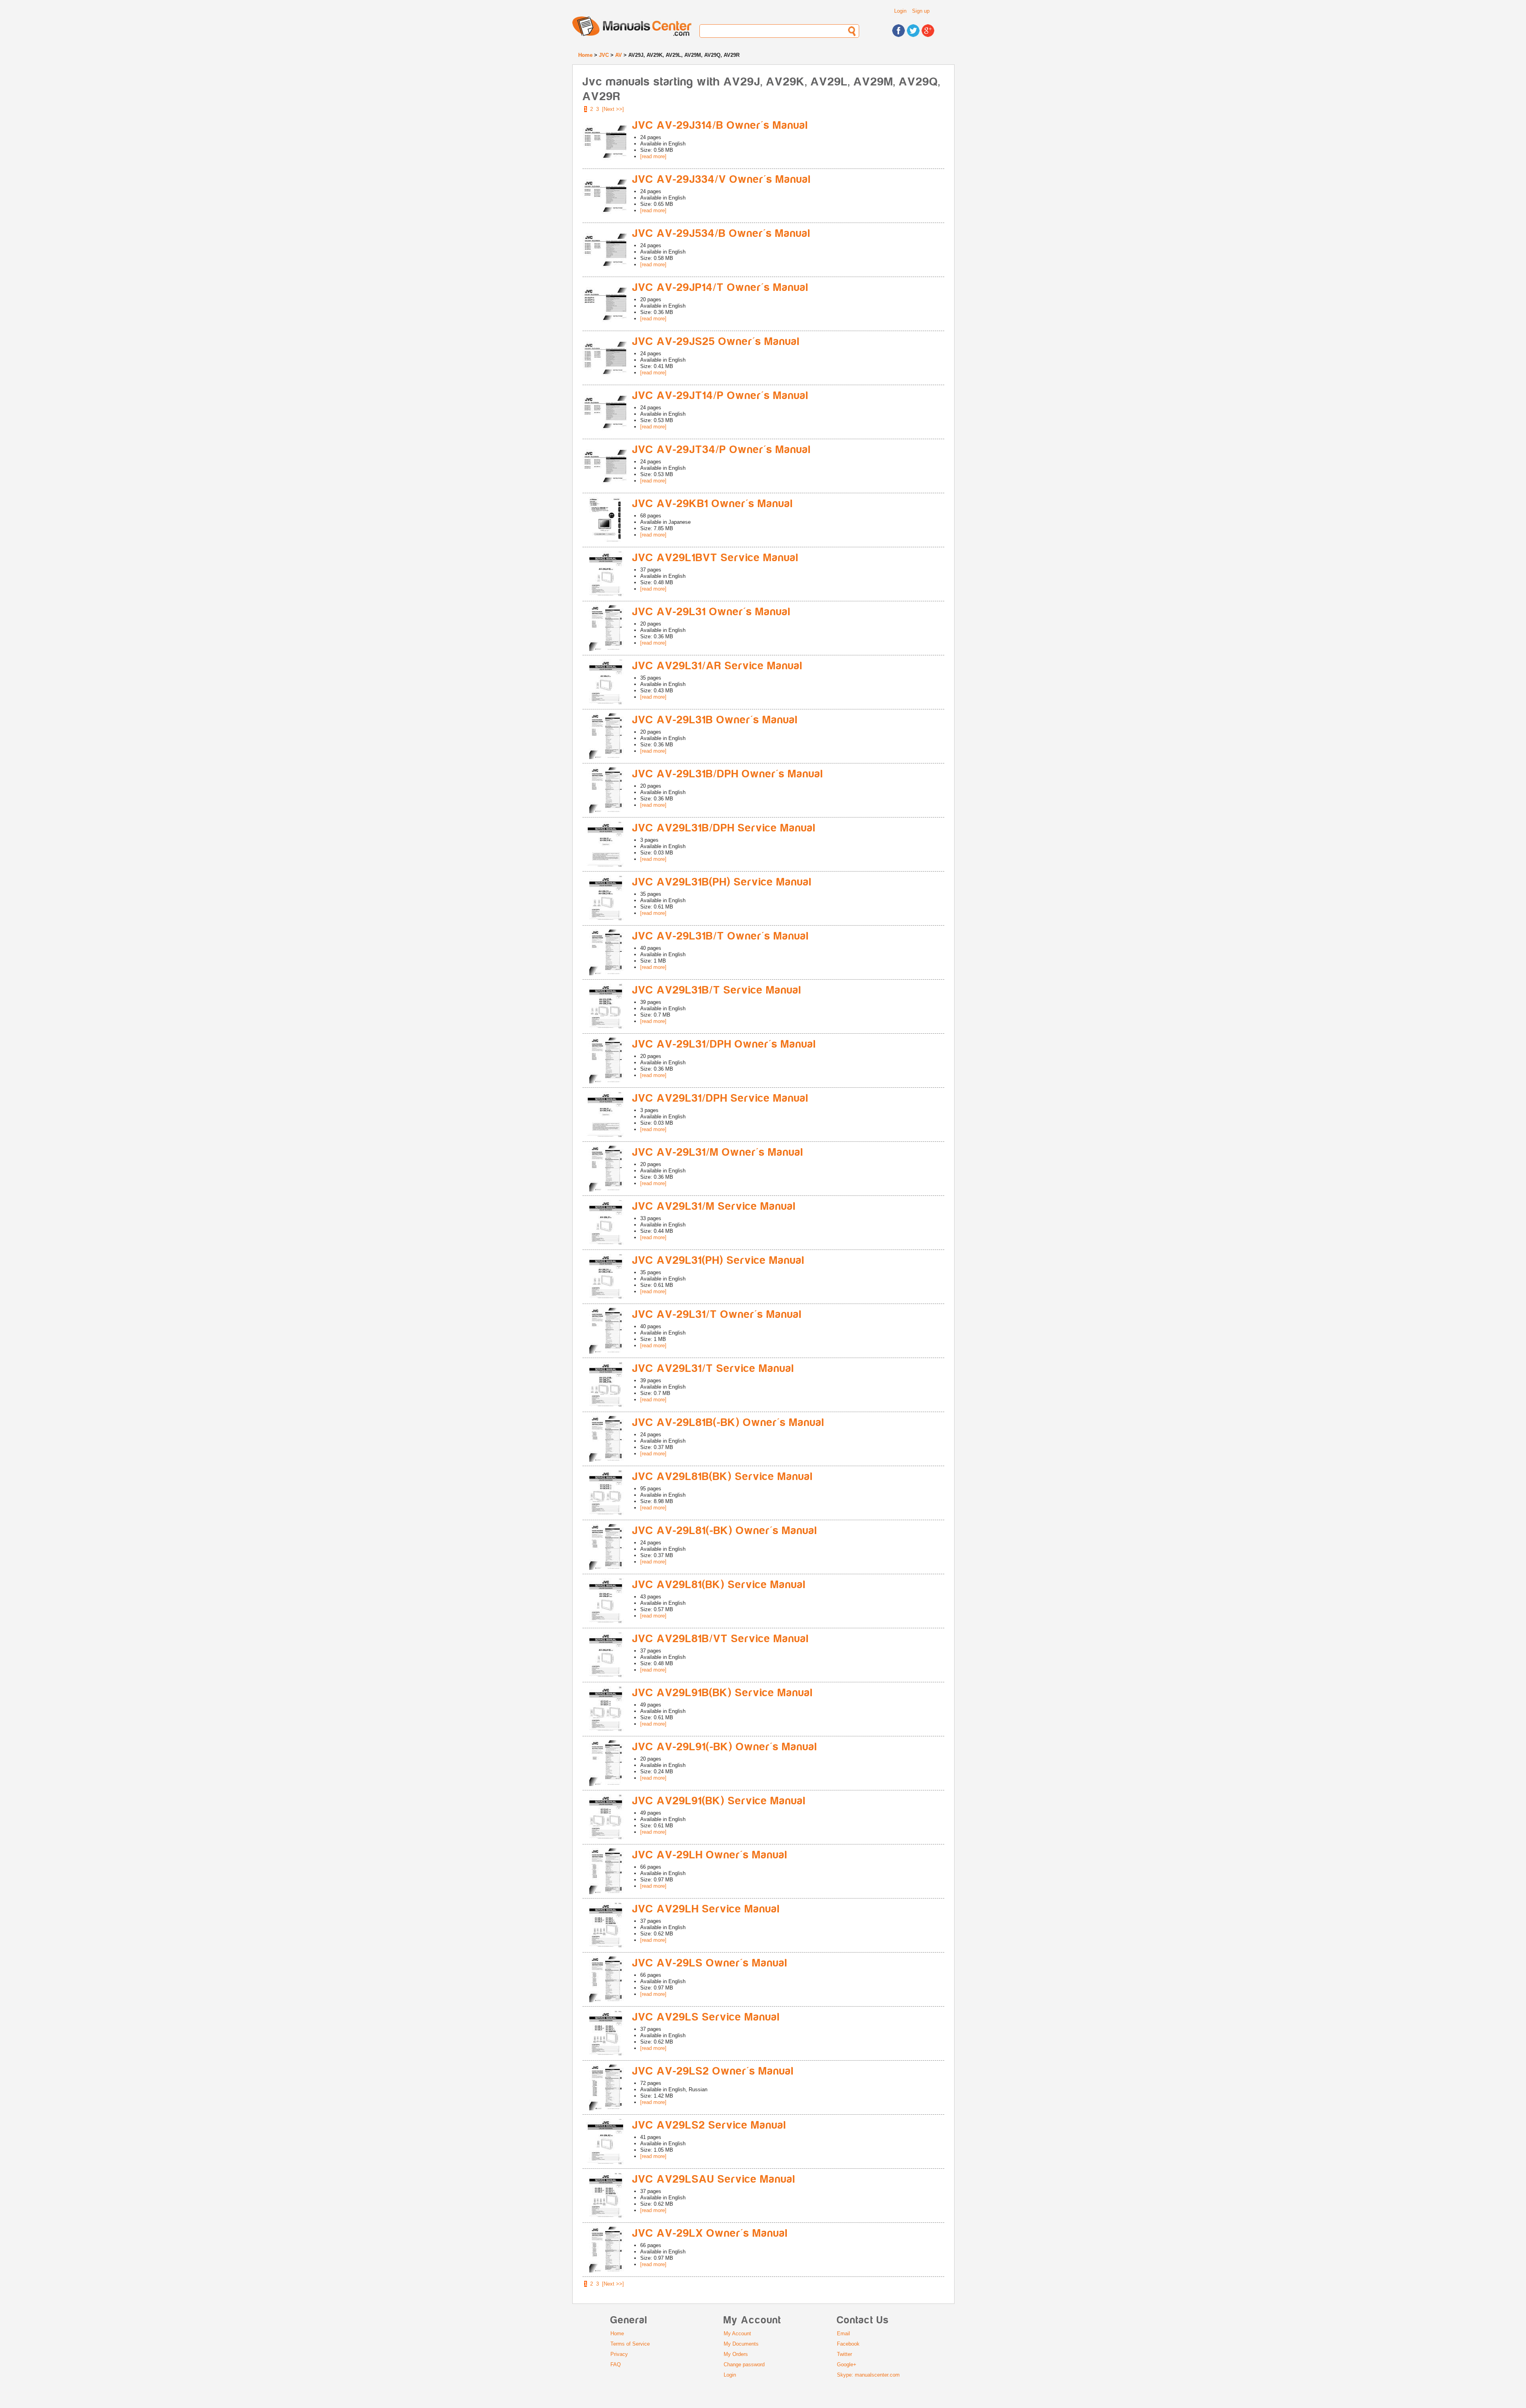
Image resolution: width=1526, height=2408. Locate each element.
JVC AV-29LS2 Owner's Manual (713, 2071)
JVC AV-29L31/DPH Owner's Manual (724, 1044)
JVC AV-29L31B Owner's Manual (715, 720)
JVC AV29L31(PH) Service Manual (718, 1260)
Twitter (844, 2354)
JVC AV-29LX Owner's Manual (710, 2233)
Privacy (619, 2354)
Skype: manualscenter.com (868, 2375)
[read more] (653, 156)
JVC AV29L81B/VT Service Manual (721, 1639)
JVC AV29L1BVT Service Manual (716, 558)
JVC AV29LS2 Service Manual (709, 2125)
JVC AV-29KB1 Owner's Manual (713, 504)
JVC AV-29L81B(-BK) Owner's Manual (728, 1423)
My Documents (741, 2344)
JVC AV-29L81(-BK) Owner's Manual (725, 1531)
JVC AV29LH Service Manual (706, 1909)
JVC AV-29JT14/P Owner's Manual (720, 396)
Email (843, 2333)
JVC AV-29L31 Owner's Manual (712, 612)
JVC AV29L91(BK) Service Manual (719, 1801)
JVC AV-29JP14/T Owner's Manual (720, 288)
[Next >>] (613, 109)
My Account (737, 2333)
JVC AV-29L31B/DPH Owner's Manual (728, 774)
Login (900, 11)
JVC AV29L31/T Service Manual (713, 1369)
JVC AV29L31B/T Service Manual (717, 990)
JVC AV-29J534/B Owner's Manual (721, 233)
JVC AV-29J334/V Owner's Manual (722, 179)
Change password (744, 2364)
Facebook (848, 2344)
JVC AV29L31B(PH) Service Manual (722, 882)
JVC (604, 55)
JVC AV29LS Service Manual (706, 2017)
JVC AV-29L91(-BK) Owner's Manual (725, 1747)
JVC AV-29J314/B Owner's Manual (720, 125)
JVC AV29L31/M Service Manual (714, 1206)
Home (585, 55)
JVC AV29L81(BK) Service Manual (719, 1585)
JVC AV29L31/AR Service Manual (717, 666)
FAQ (616, 2364)
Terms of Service (630, 2344)
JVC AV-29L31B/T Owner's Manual (721, 936)
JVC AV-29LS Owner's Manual (710, 1963)
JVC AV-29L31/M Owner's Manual (718, 1152)
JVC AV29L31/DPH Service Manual (720, 1098)
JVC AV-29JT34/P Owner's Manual (722, 450)
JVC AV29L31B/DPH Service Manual (724, 828)
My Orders (736, 2354)
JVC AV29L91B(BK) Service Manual (723, 1693)
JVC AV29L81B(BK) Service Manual (723, 1477)
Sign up (921, 11)
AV (619, 55)
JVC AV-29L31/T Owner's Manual (717, 1314)
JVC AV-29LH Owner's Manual (710, 1855)
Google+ (847, 2364)
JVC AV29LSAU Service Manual (714, 2179)
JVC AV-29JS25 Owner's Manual (716, 342)
